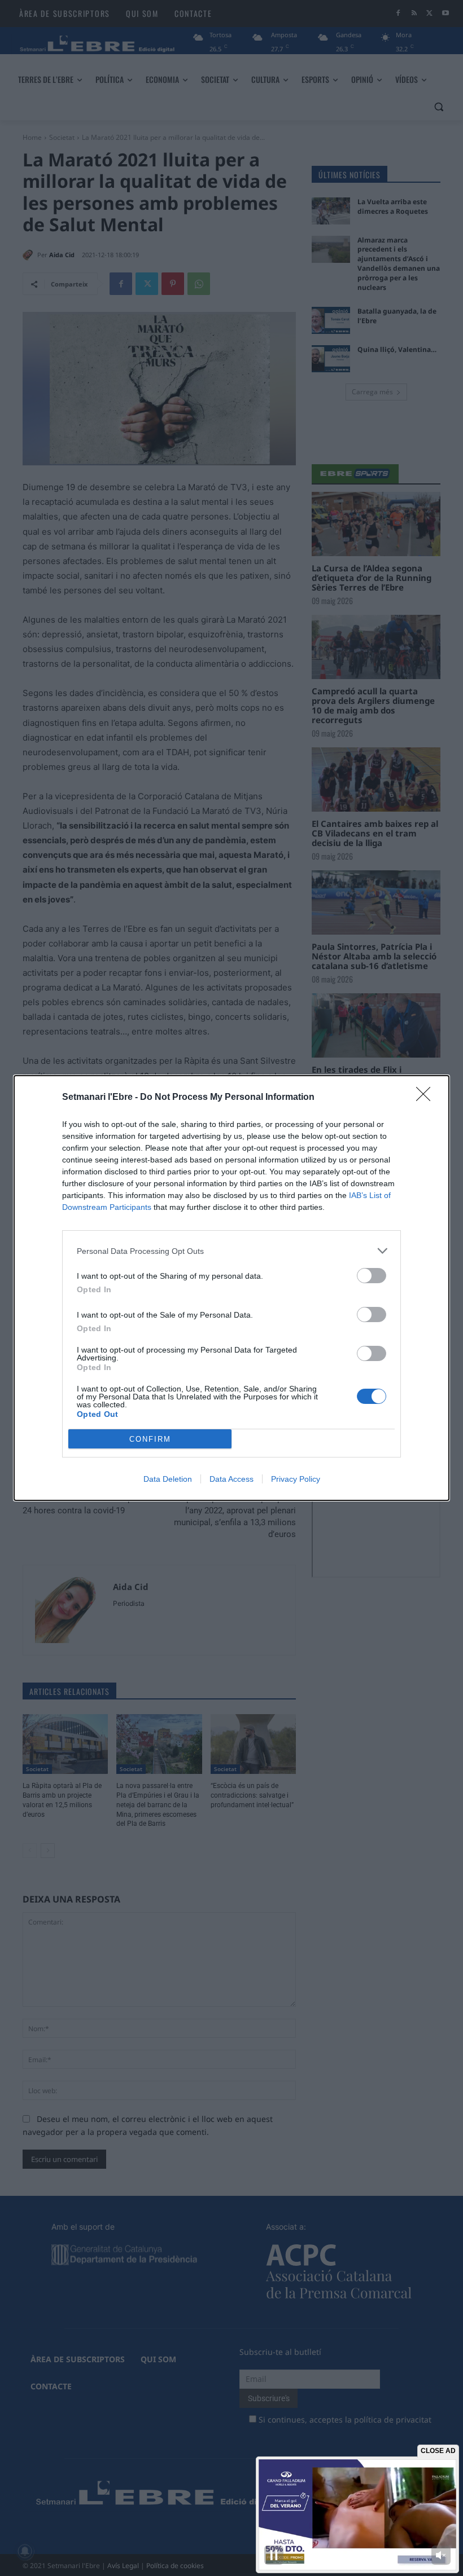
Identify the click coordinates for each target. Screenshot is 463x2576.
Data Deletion (168, 1479)
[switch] (372, 1276)
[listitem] (231, 1251)
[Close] (427, 1098)
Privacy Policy (296, 1479)
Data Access (231, 1479)
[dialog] (231, 1288)
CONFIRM (150, 1439)
